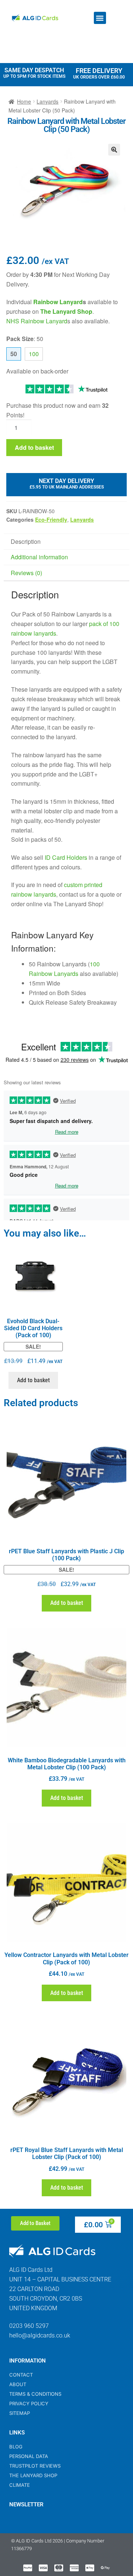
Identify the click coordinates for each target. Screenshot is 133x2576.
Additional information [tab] (39, 557)
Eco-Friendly (51, 519)
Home (24, 101)
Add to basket (34, 447)
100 (34, 354)
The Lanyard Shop (66, 311)
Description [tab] (26, 541)
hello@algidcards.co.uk (40, 2335)
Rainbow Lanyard (58, 302)
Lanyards (47, 101)
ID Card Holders (66, 857)
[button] (100, 18)
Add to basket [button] (33, 1380)
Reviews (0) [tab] (26, 573)
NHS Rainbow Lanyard (37, 321)
